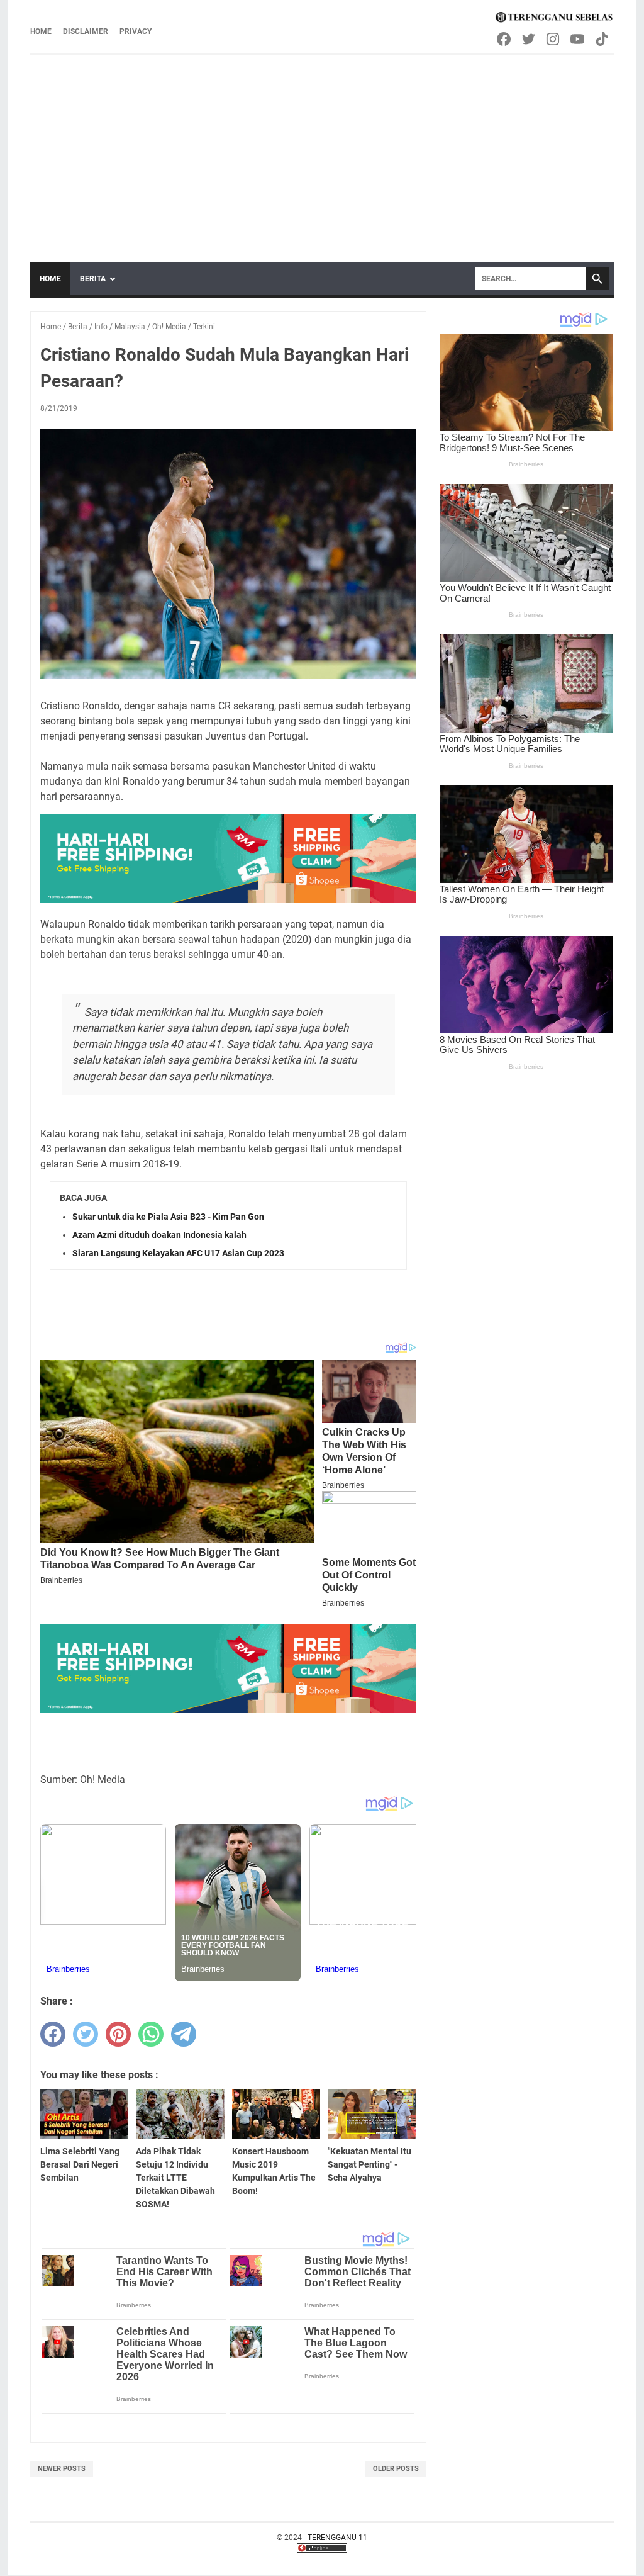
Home (41, 31)
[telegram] (184, 2034)
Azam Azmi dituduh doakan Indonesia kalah (159, 1235)
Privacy (136, 31)
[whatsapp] (151, 2034)
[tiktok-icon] (603, 39)
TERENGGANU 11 (337, 2538)
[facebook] (53, 2034)
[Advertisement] (322, 149)
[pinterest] (118, 2034)
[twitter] (86, 2034)
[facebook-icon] (505, 39)
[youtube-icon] (578, 39)
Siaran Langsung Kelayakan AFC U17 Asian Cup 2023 (178, 1253)
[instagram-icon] (554, 39)
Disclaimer (86, 31)
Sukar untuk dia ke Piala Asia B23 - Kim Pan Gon (168, 1217)
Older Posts (396, 2469)
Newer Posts (62, 2469)
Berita (93, 279)
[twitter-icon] (529, 39)
